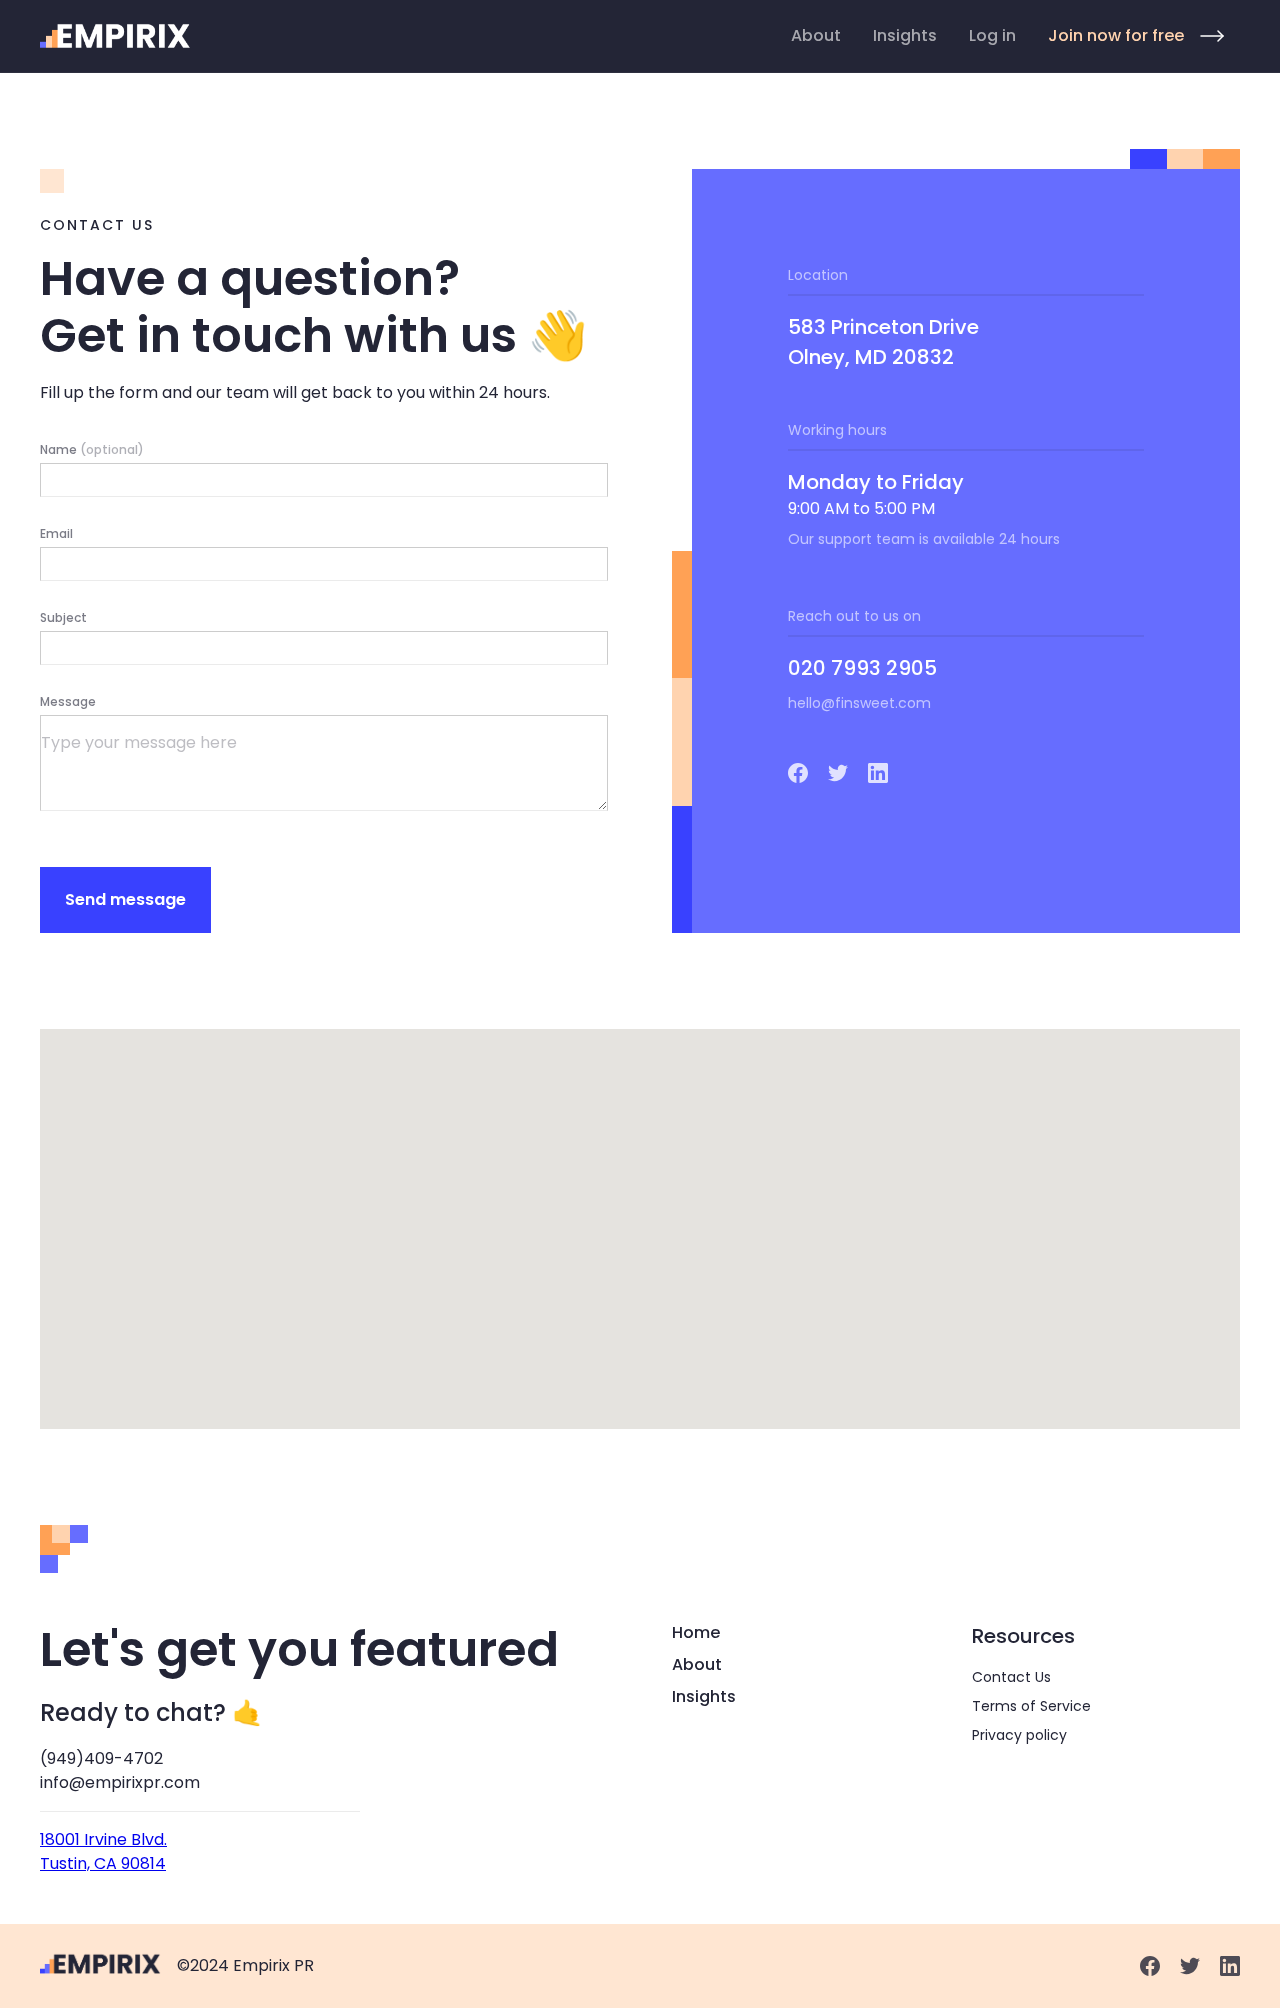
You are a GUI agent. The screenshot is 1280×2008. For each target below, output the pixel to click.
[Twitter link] (838, 773)
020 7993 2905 (862, 668)
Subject (63, 617)
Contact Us (1011, 1677)
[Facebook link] (798, 773)
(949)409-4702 (101, 1758)
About (816, 35)
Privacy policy (1019, 1735)
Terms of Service (1031, 1706)
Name (92, 449)
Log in (992, 35)
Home (696, 1632)
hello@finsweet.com (859, 703)
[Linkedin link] (878, 773)
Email (56, 533)
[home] (115, 36)
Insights (905, 35)
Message (68, 701)
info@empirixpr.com (120, 1782)
